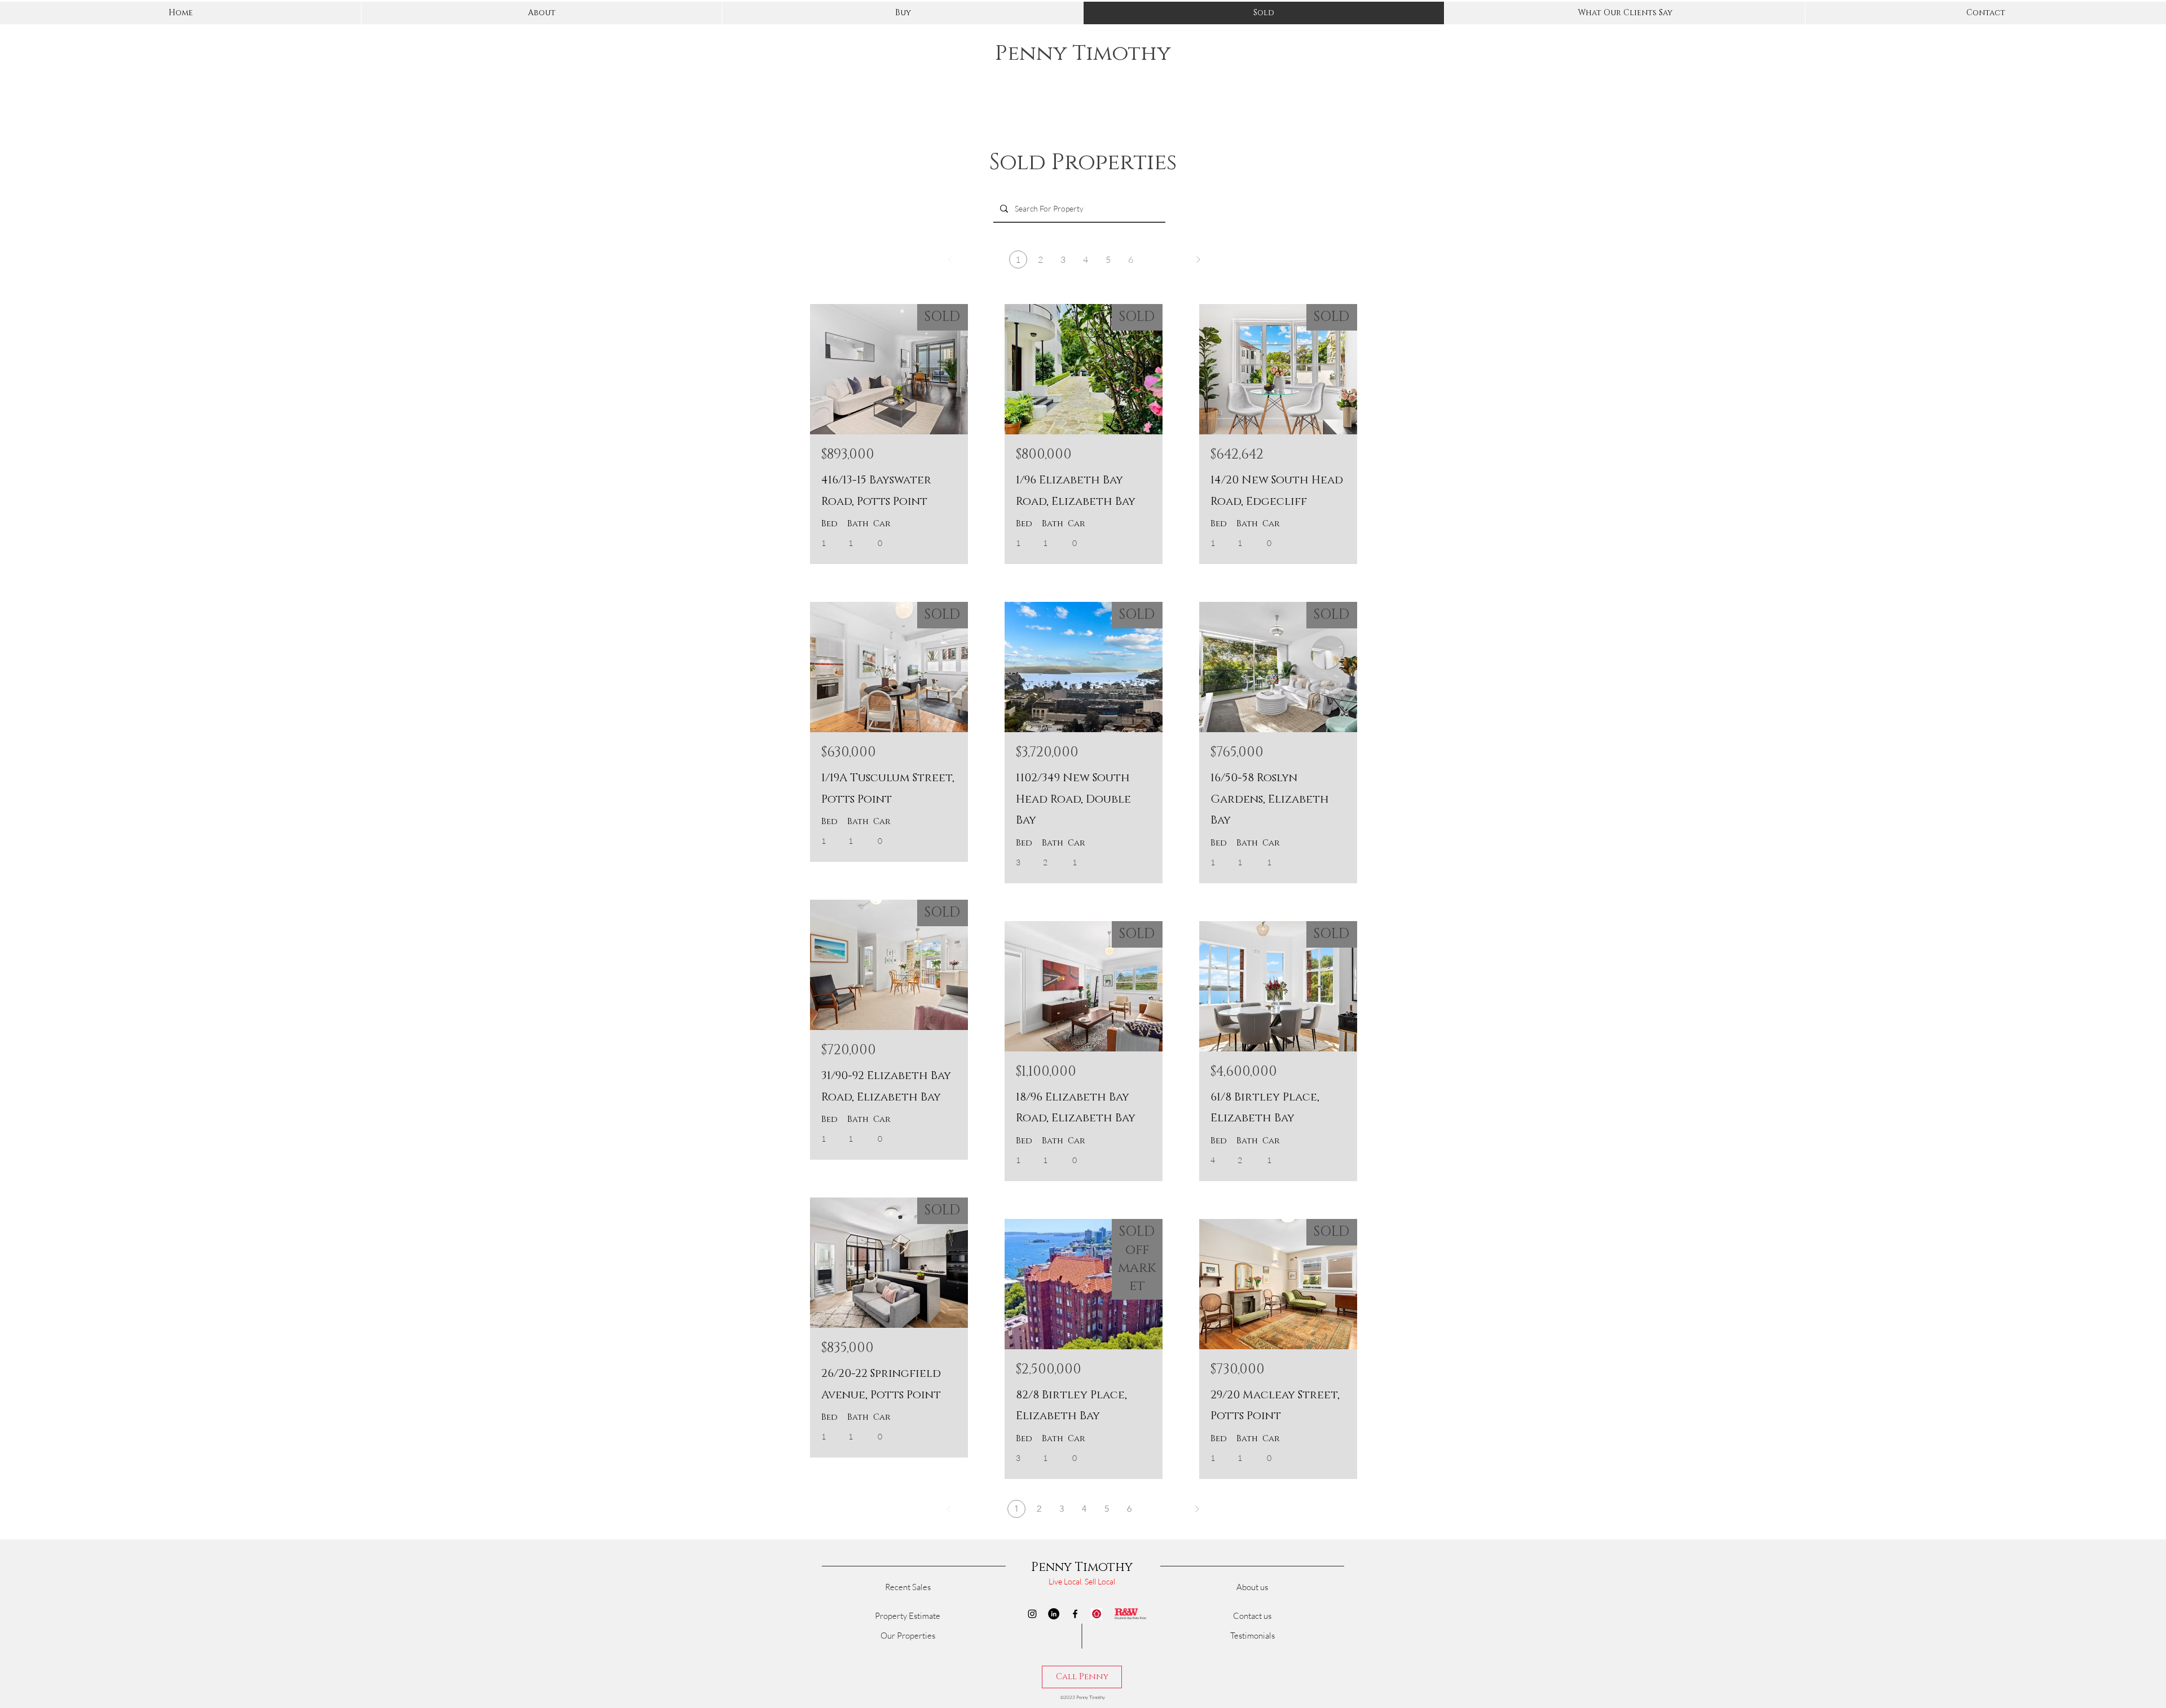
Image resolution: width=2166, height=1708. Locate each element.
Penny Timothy (1083, 53)
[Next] (1198, 259)
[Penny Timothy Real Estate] (1097, 1614)
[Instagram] (1032, 1614)
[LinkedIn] (1054, 1614)
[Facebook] (1075, 1614)
